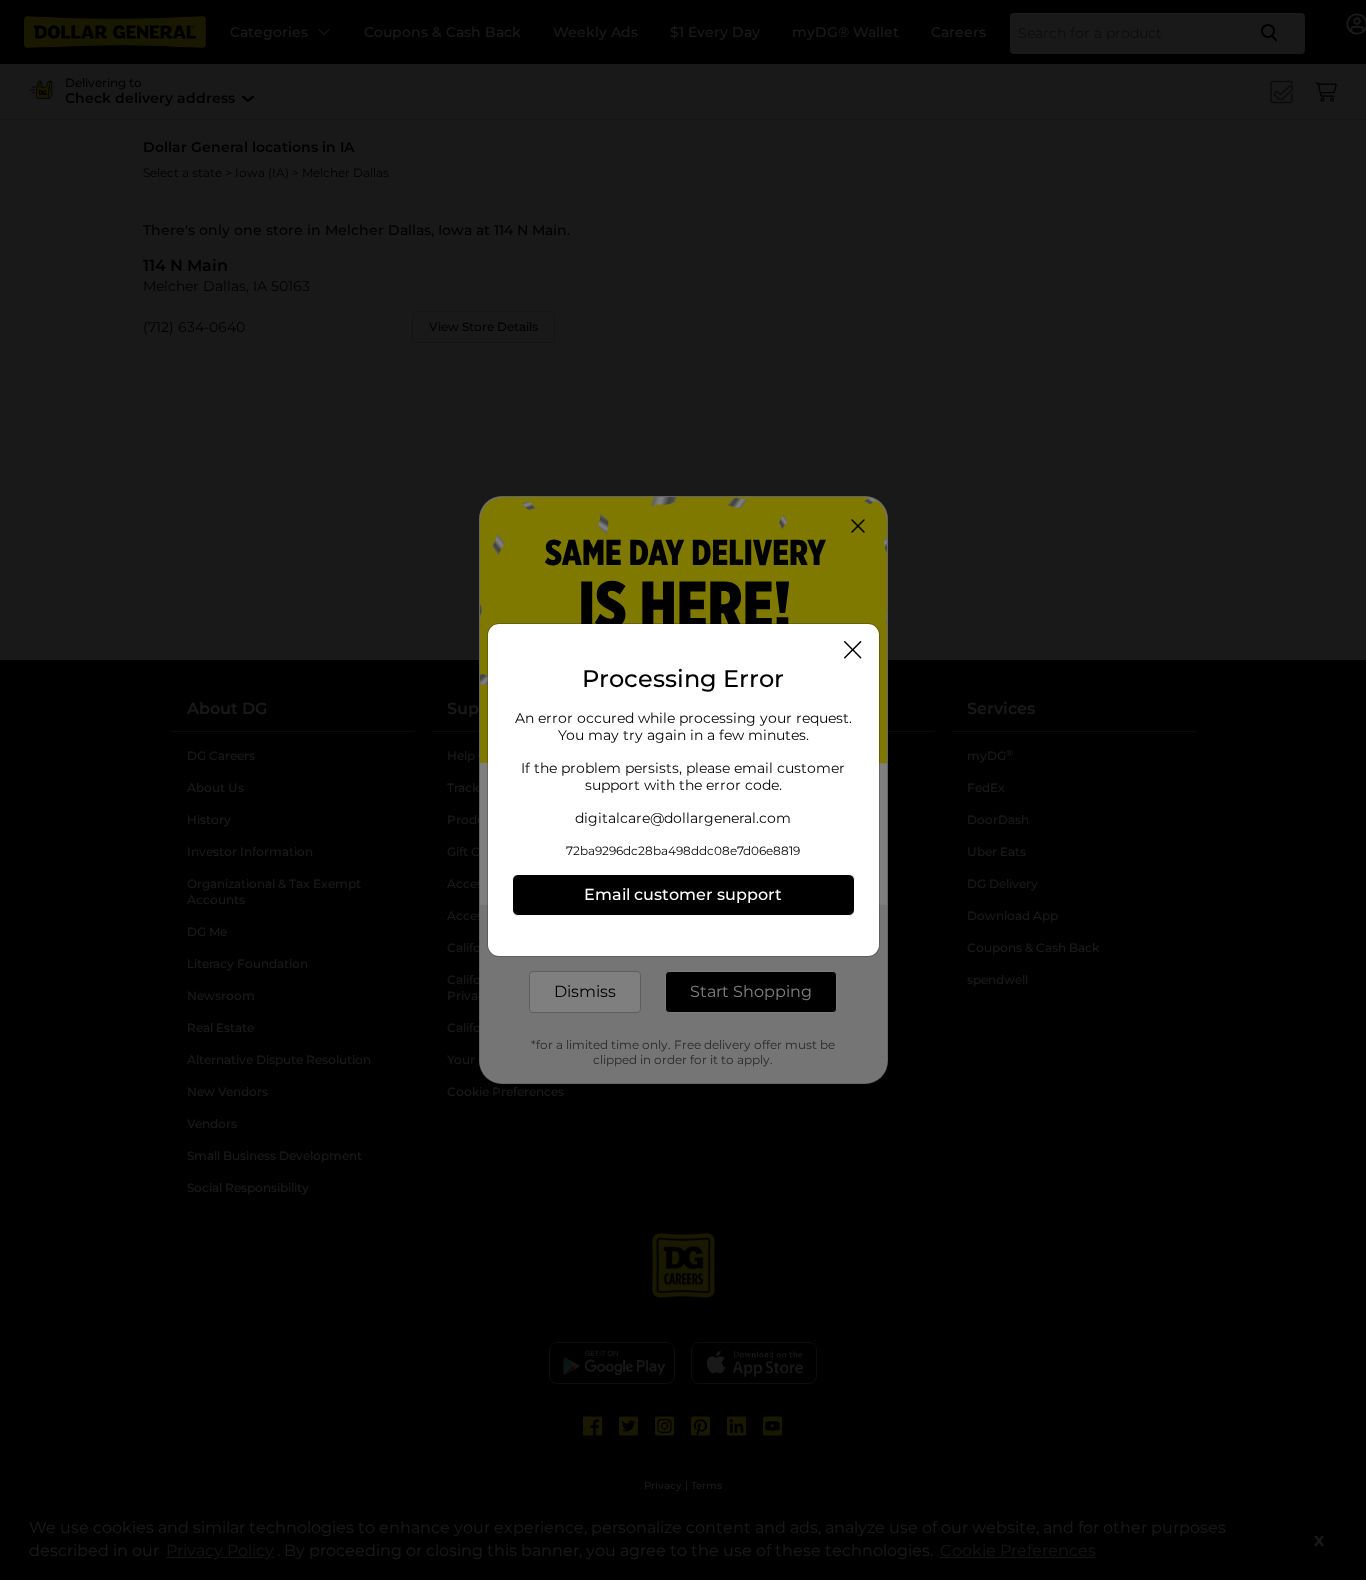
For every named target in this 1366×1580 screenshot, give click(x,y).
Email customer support (683, 894)
